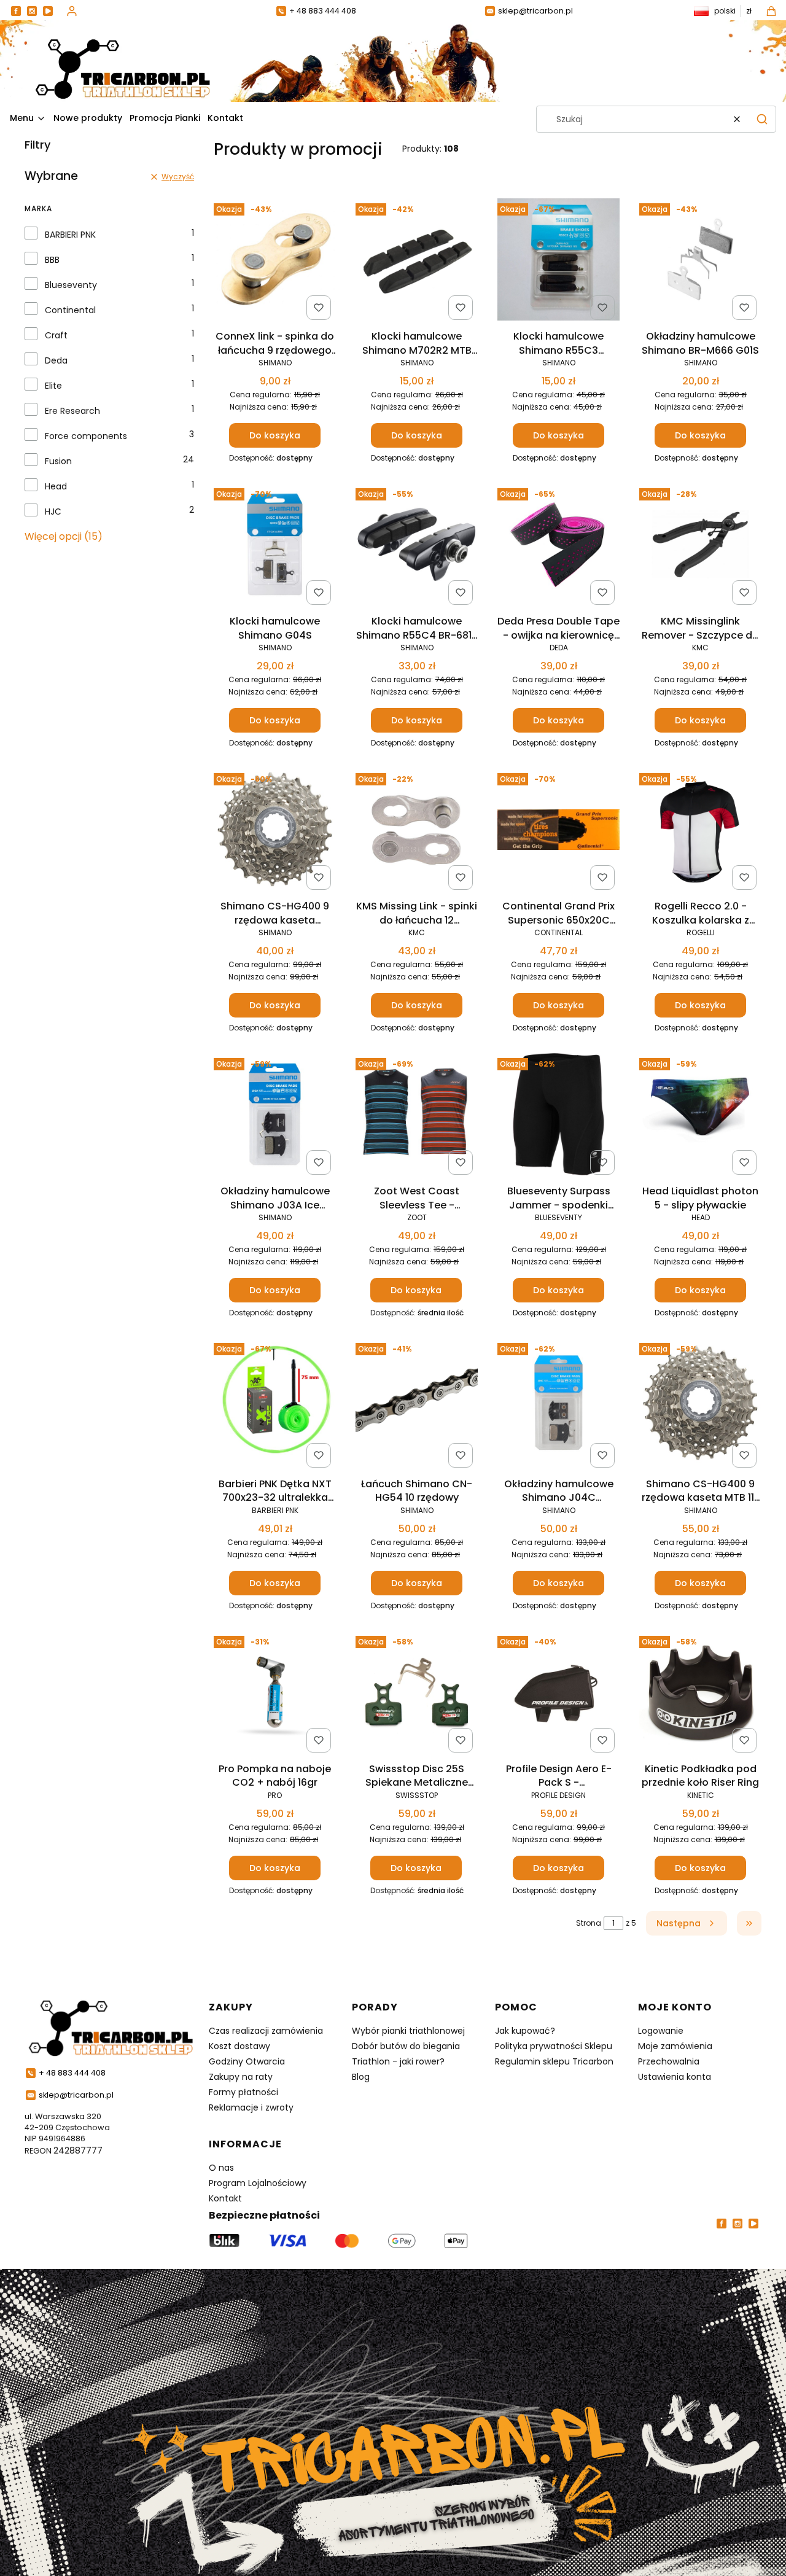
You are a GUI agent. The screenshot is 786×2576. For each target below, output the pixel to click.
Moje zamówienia (675, 2046)
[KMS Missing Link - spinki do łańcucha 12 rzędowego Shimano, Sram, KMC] (417, 831)
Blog (361, 2077)
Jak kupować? (525, 2031)
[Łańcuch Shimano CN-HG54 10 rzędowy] (417, 1405)
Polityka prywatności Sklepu (554, 2046)
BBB (52, 260)
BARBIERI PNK (70, 235)
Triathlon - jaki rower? (398, 2061)
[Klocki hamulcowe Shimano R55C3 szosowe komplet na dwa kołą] (558, 262)
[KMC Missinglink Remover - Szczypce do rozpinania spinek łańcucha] (700, 547)
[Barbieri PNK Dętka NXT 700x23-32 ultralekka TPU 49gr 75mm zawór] (275, 1405)
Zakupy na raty (241, 2077)
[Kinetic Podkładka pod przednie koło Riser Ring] (700, 1694)
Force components (86, 436)
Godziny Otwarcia (247, 2061)
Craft (56, 335)
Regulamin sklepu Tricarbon (554, 2061)
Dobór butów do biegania (406, 2046)
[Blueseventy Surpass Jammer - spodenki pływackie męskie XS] (558, 1116)
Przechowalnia (669, 2061)
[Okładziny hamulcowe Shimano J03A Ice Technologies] (275, 1116)
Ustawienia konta (675, 2077)
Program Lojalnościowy (258, 2183)
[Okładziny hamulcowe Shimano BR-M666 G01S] (700, 262)
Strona (589, 1923)
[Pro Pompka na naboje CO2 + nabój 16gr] (275, 1694)
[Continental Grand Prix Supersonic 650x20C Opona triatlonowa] (558, 832)
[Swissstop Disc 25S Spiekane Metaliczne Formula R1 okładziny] (417, 1694)
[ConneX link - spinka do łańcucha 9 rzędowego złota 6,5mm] (275, 262)
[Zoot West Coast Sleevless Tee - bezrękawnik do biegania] (417, 1116)
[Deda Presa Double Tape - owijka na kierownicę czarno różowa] (558, 547)
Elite (53, 386)
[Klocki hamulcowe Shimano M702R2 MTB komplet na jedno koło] (417, 262)
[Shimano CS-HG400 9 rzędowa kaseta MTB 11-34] (700, 1405)
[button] (762, 119)
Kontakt (225, 2198)
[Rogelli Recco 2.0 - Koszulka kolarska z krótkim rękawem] (700, 831)
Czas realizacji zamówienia (266, 2031)
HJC (53, 512)
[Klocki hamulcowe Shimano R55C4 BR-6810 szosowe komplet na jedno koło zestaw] (417, 547)
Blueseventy (71, 285)
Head (56, 486)
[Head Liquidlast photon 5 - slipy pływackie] (700, 1116)
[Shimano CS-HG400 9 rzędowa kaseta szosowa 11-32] (275, 831)
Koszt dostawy (239, 2046)
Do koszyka (275, 435)
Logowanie (661, 2031)
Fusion (58, 461)
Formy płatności (243, 2092)
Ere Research (72, 411)
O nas (221, 2168)
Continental (70, 310)
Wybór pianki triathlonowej (408, 2031)
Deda (56, 360)
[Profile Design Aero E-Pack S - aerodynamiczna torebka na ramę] (558, 1694)
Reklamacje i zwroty (251, 2107)
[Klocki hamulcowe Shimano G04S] (275, 547)
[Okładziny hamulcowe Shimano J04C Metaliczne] (558, 1405)
